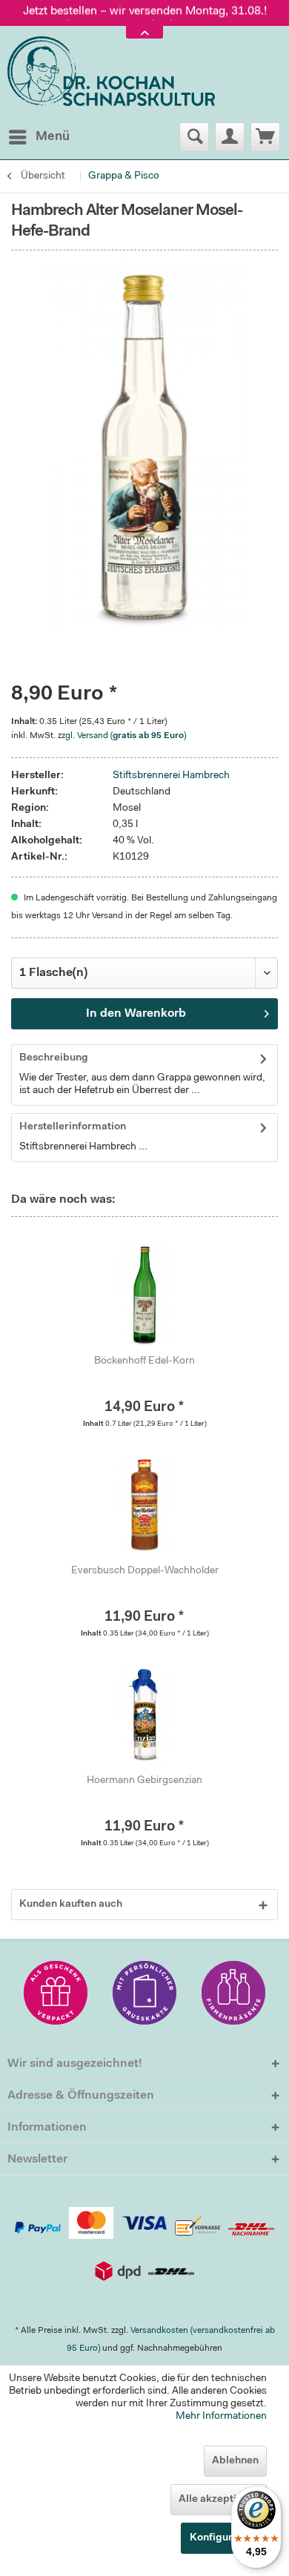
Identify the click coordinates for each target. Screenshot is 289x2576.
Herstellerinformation (73, 1127)
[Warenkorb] (265, 137)
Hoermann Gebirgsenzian (144, 1781)
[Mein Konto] (230, 137)
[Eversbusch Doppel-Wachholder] (144, 1504)
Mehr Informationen (221, 2417)
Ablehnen (235, 2461)
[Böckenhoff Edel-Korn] (144, 1295)
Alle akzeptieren (219, 2500)
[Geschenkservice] (56, 1993)
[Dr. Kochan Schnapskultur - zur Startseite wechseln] (111, 72)
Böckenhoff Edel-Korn (144, 1361)
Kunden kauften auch (71, 1905)
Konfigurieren (224, 2538)
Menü (53, 137)
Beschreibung (54, 1058)
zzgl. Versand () (122, 736)
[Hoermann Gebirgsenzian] (144, 1714)
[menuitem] (39, 137)
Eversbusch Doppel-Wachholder (145, 1571)
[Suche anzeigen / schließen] (194, 137)
